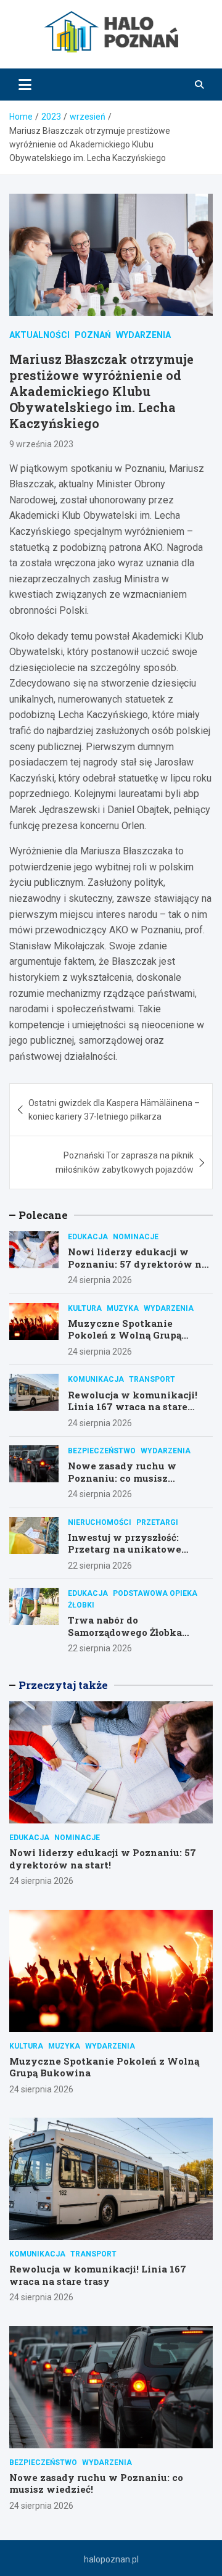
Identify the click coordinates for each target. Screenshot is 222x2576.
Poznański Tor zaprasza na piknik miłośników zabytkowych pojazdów (125, 1162)
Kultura (85, 1308)
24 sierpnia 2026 (100, 1280)
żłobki (81, 1605)
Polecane (43, 1215)
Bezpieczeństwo (102, 1451)
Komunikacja (96, 1379)
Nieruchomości (100, 1522)
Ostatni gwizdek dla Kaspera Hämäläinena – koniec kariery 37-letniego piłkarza (114, 1110)
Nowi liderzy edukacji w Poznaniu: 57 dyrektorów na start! (138, 1264)
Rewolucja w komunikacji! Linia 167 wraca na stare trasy (133, 1407)
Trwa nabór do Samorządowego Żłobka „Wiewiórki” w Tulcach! (127, 1632)
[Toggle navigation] (25, 85)
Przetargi (157, 1522)
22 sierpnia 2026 (100, 1566)
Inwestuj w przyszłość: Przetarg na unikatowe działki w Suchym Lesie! (128, 1549)
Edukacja (88, 1237)
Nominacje (136, 1237)
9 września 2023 (41, 444)
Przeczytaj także (63, 1685)
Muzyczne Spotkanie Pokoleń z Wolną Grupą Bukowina (125, 1335)
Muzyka (123, 1308)
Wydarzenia (143, 335)
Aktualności (39, 335)
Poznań (93, 335)
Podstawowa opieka (155, 1593)
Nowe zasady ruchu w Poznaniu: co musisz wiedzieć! (122, 1478)
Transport (152, 1379)
